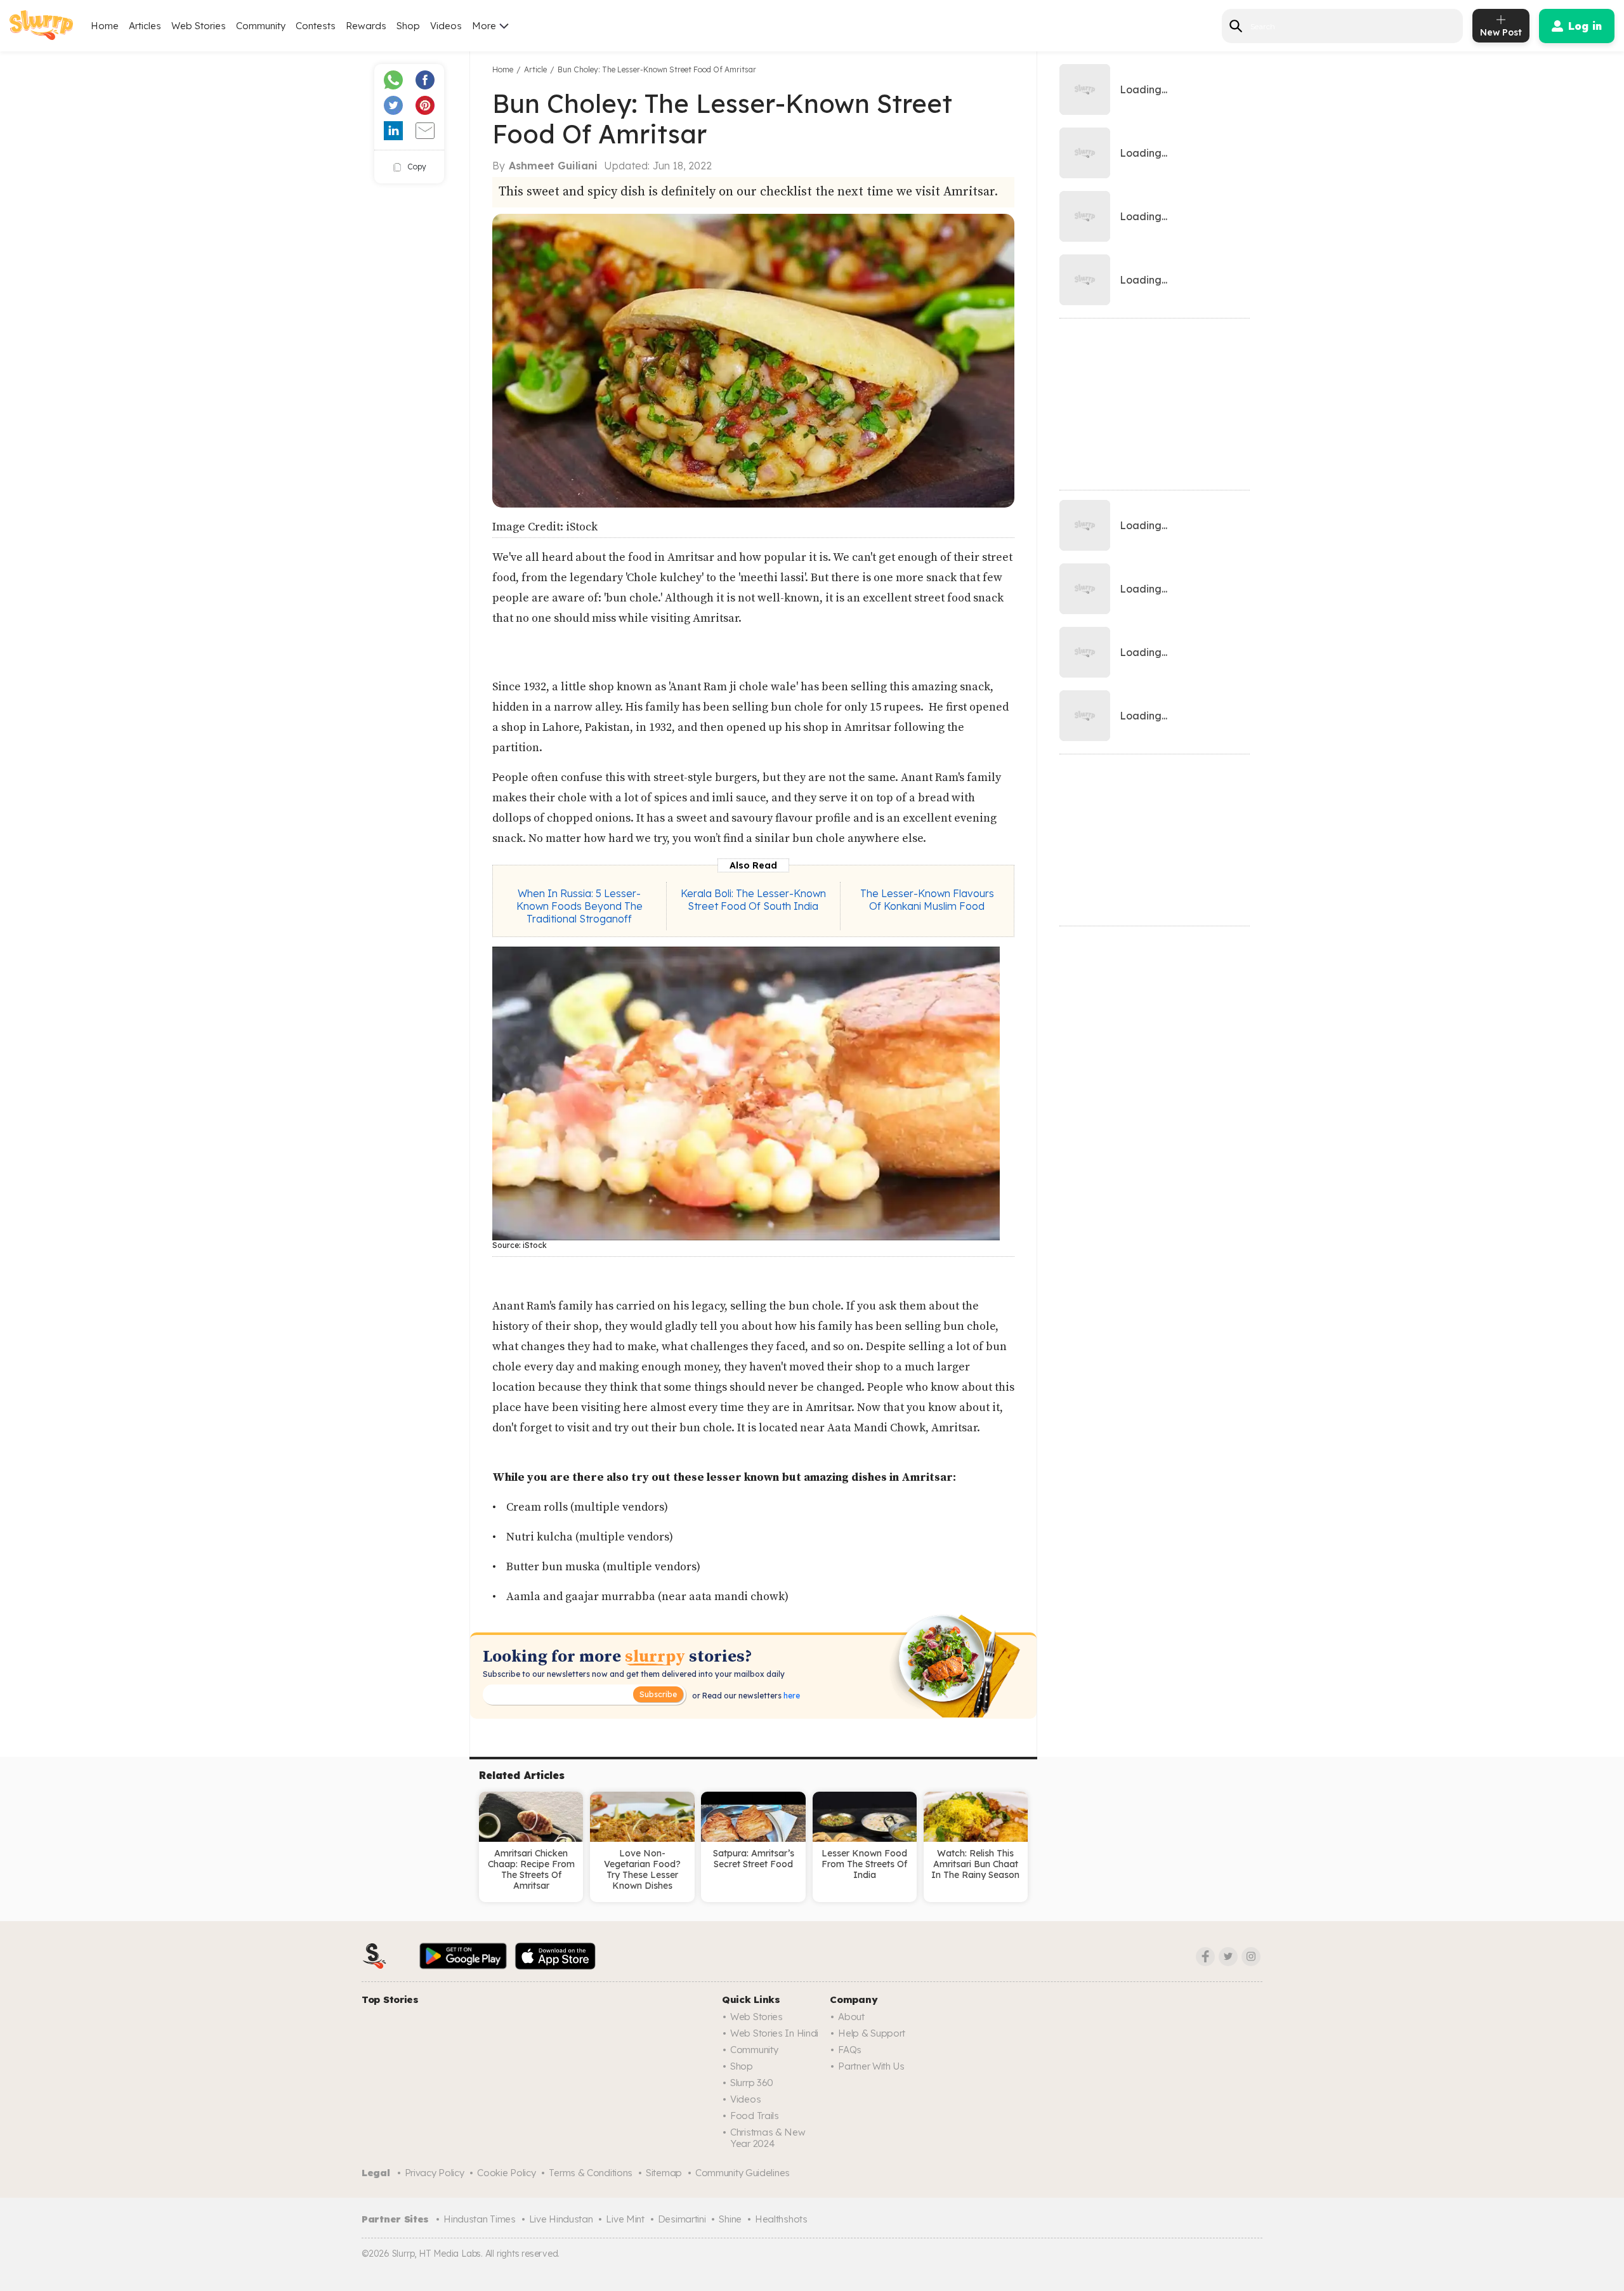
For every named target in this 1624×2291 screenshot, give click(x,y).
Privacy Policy (435, 2173)
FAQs (850, 2050)
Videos (446, 26)
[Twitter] (1228, 1957)
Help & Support (872, 2033)
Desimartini (682, 2219)
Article (535, 69)
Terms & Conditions (591, 2173)
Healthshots (781, 2219)
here (791, 1696)
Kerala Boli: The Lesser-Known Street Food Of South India (753, 900)
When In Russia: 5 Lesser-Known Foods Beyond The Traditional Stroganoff (580, 906)
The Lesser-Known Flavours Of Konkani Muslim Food (927, 900)
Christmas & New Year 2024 (768, 2138)
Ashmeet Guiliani (553, 166)
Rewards (366, 26)
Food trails (755, 2116)
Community (261, 26)
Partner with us (871, 2066)
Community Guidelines (743, 2173)
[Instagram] (1251, 1957)
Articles (145, 26)
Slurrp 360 (752, 2083)
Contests (316, 26)
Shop (408, 26)
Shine (730, 2219)
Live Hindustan (561, 2219)
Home (105, 26)
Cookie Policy (506, 2173)
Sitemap (664, 2173)
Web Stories (199, 26)
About (851, 2017)
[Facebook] (1205, 1957)
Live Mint (625, 2219)
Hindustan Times (480, 2219)
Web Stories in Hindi (774, 2033)
